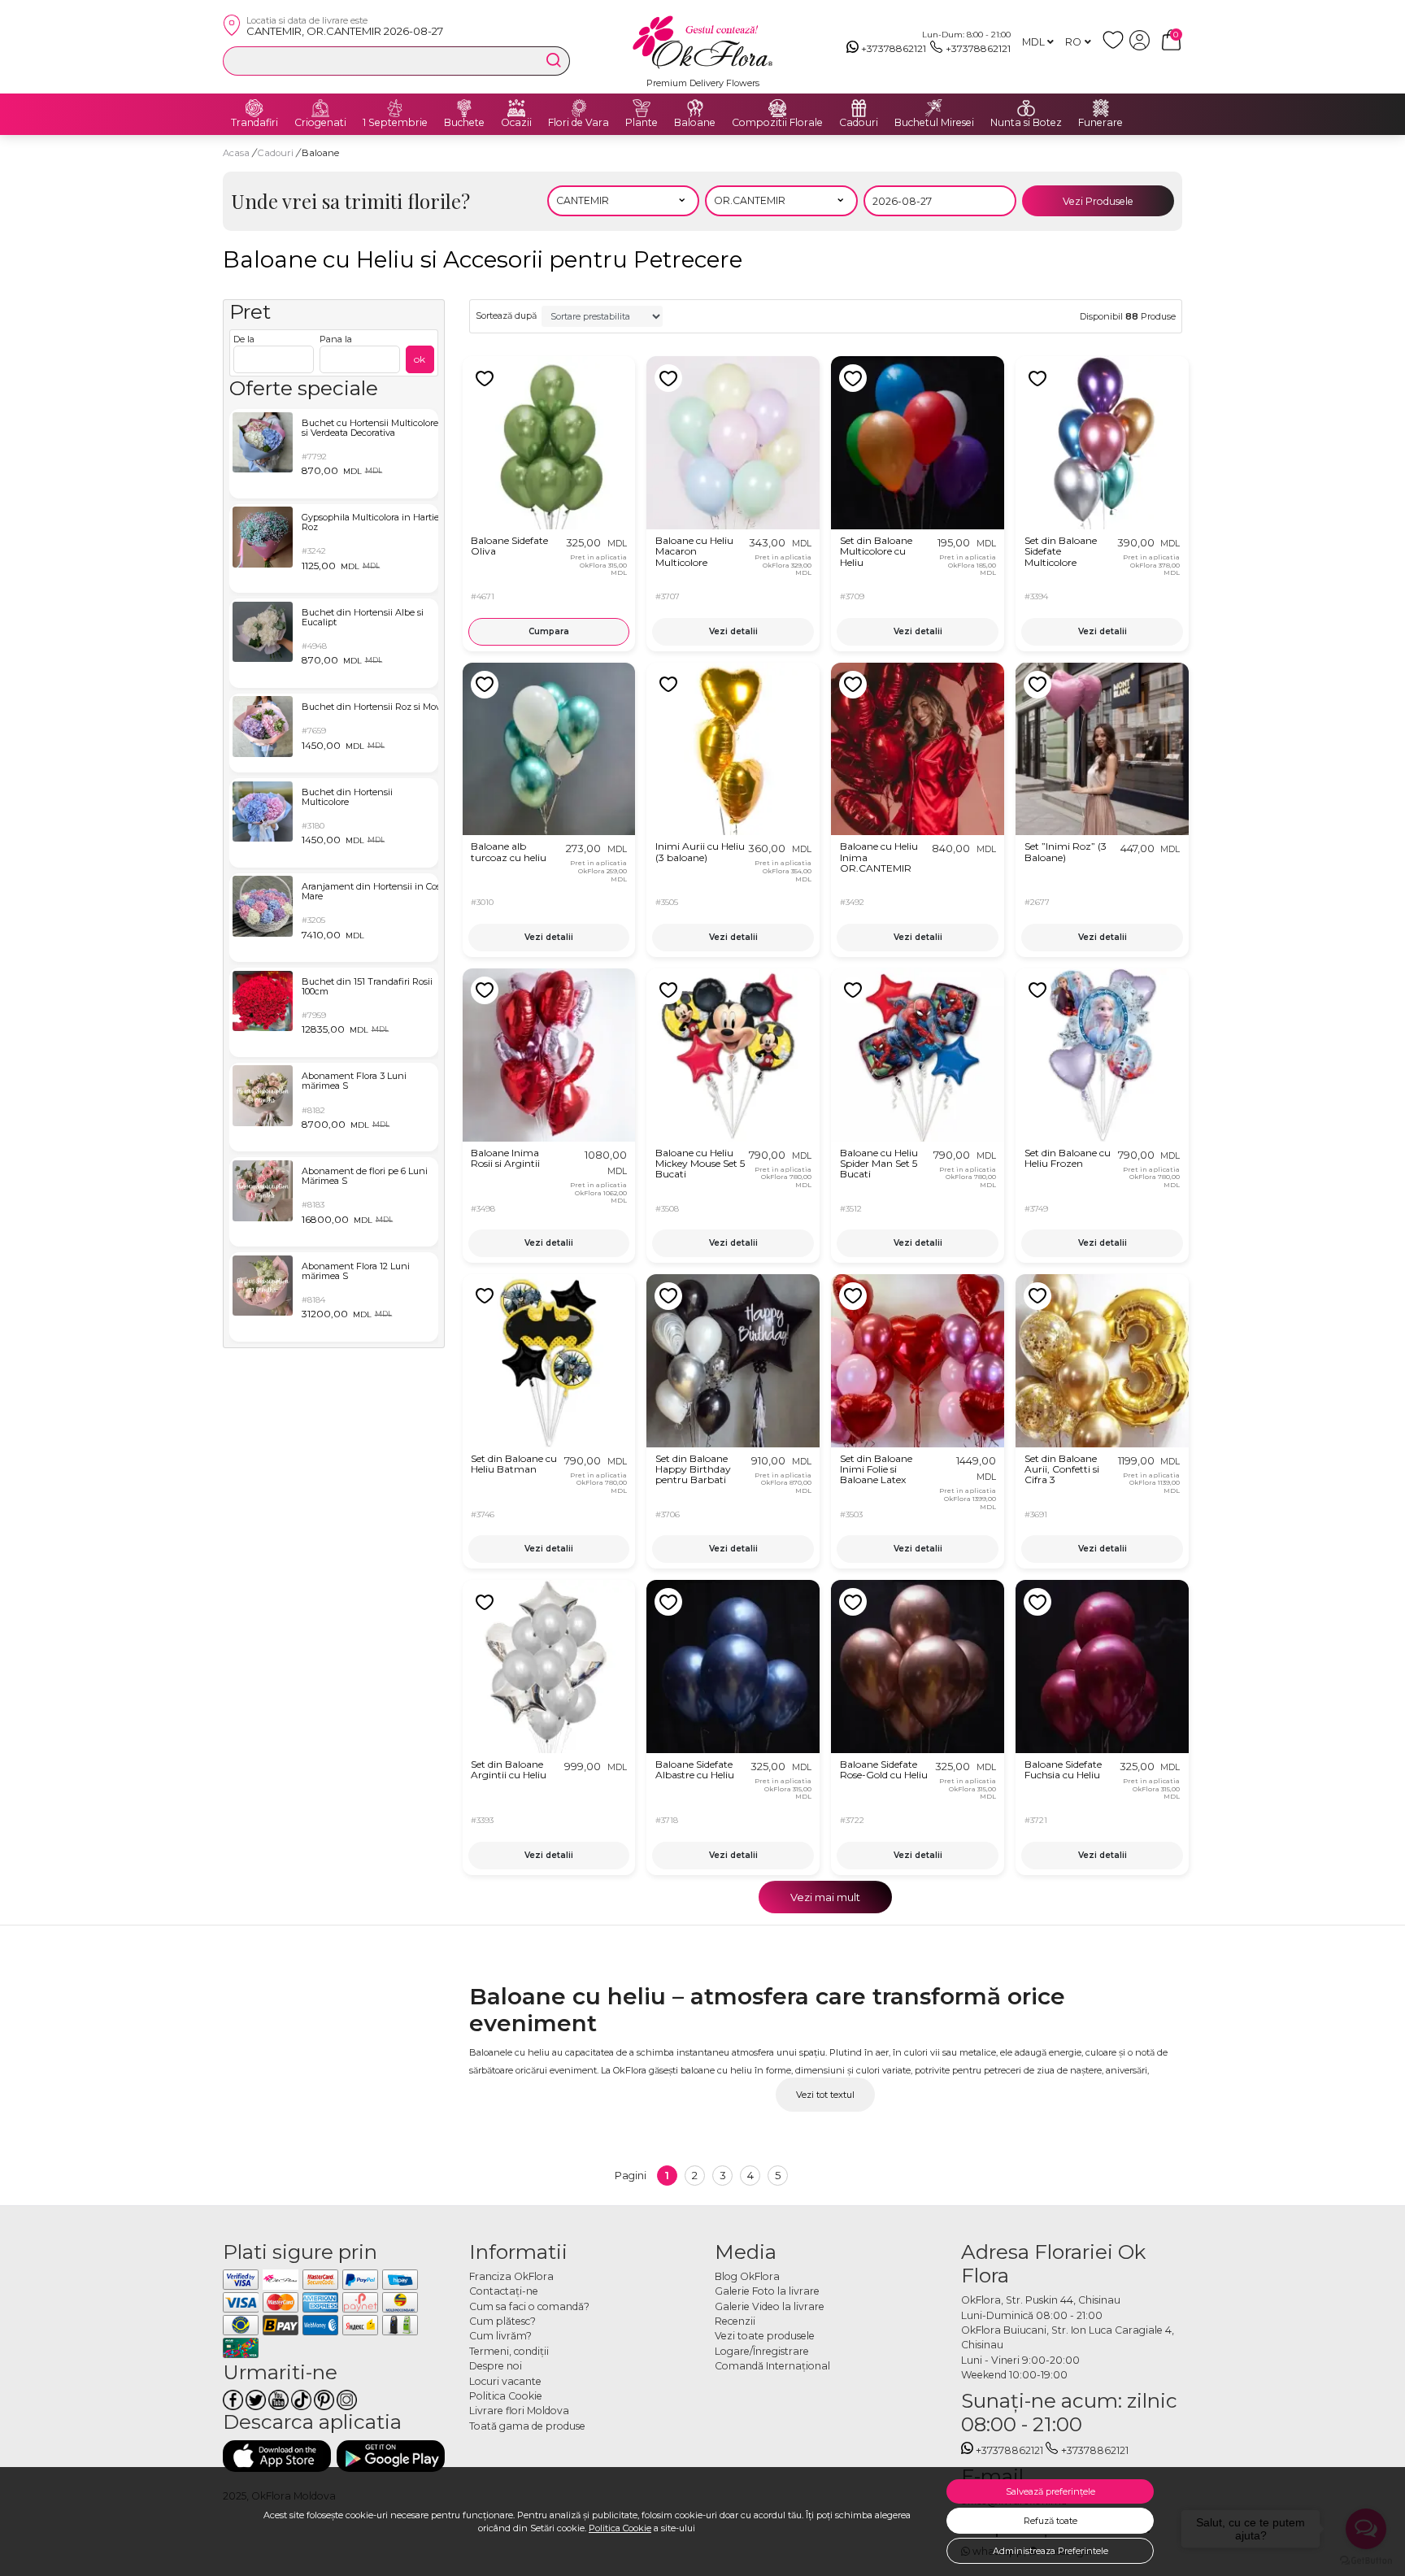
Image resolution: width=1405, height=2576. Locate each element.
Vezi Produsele (1098, 201)
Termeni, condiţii (509, 2351)
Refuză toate (1050, 2521)
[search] (554, 60)
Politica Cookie (620, 2528)
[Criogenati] (320, 108)
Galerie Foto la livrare (767, 2291)
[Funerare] (1101, 108)
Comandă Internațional (772, 2366)
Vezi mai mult (825, 1897)
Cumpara (549, 631)
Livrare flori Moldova (519, 2411)
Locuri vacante (505, 2381)
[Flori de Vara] (579, 108)
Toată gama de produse (527, 2426)
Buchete (464, 123)
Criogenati (320, 123)
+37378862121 (894, 48)
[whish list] (1116, 47)
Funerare (1101, 123)
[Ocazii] (516, 108)
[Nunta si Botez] (1026, 108)
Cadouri (859, 123)
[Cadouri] (859, 108)
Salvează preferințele (1050, 2491)
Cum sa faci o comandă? (529, 2306)
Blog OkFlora (747, 2276)
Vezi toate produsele (765, 2336)
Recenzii (735, 2321)
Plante (642, 123)
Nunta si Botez (1026, 123)
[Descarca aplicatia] (277, 2456)
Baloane (695, 123)
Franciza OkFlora (511, 2276)
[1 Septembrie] (395, 108)
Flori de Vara (579, 123)
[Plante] (642, 108)
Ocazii (516, 123)
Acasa (236, 153)
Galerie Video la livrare (770, 2306)
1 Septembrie (395, 123)
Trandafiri (254, 123)
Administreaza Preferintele (1050, 2551)
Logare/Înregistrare (762, 2351)
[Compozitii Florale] (777, 108)
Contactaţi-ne (504, 2291)
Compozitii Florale (777, 123)
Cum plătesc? (502, 2321)
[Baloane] (695, 108)
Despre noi (496, 2366)
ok (420, 359)
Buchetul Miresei (934, 123)
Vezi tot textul (825, 2095)
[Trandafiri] (254, 108)
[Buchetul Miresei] (934, 108)
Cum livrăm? (500, 2336)
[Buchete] (464, 108)
